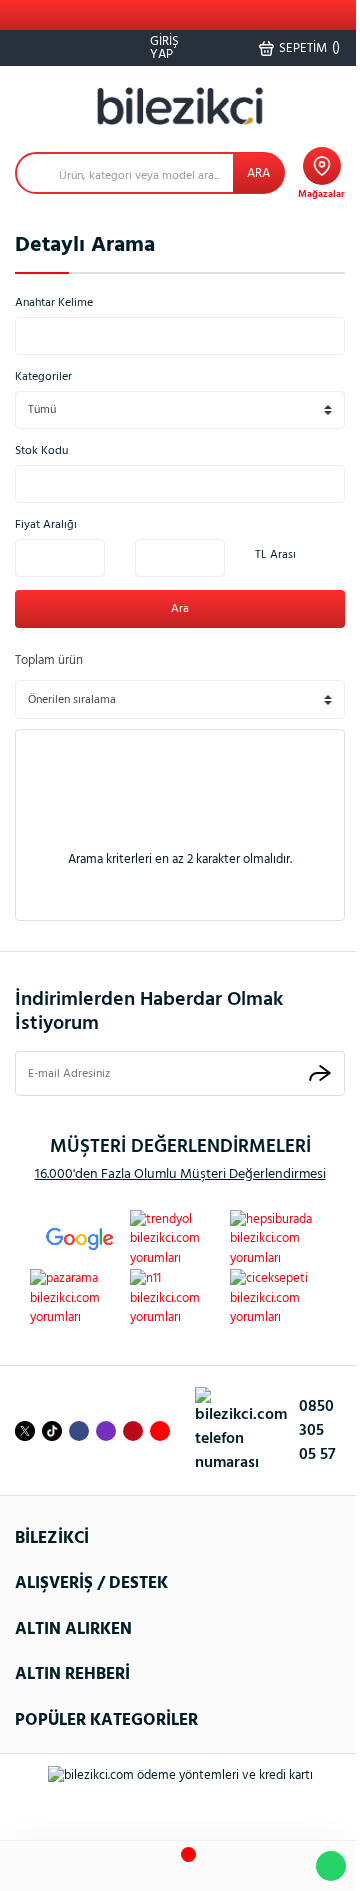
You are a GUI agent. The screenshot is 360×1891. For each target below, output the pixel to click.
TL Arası (275, 555)
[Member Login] (230, 1866)
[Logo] (180, 106)
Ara (180, 609)
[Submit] (320, 1073)
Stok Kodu (41, 451)
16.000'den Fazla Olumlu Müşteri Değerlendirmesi (180, 1174)
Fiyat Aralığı (46, 525)
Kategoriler (43, 377)
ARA (258, 173)
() (309, 48)
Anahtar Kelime (54, 303)
